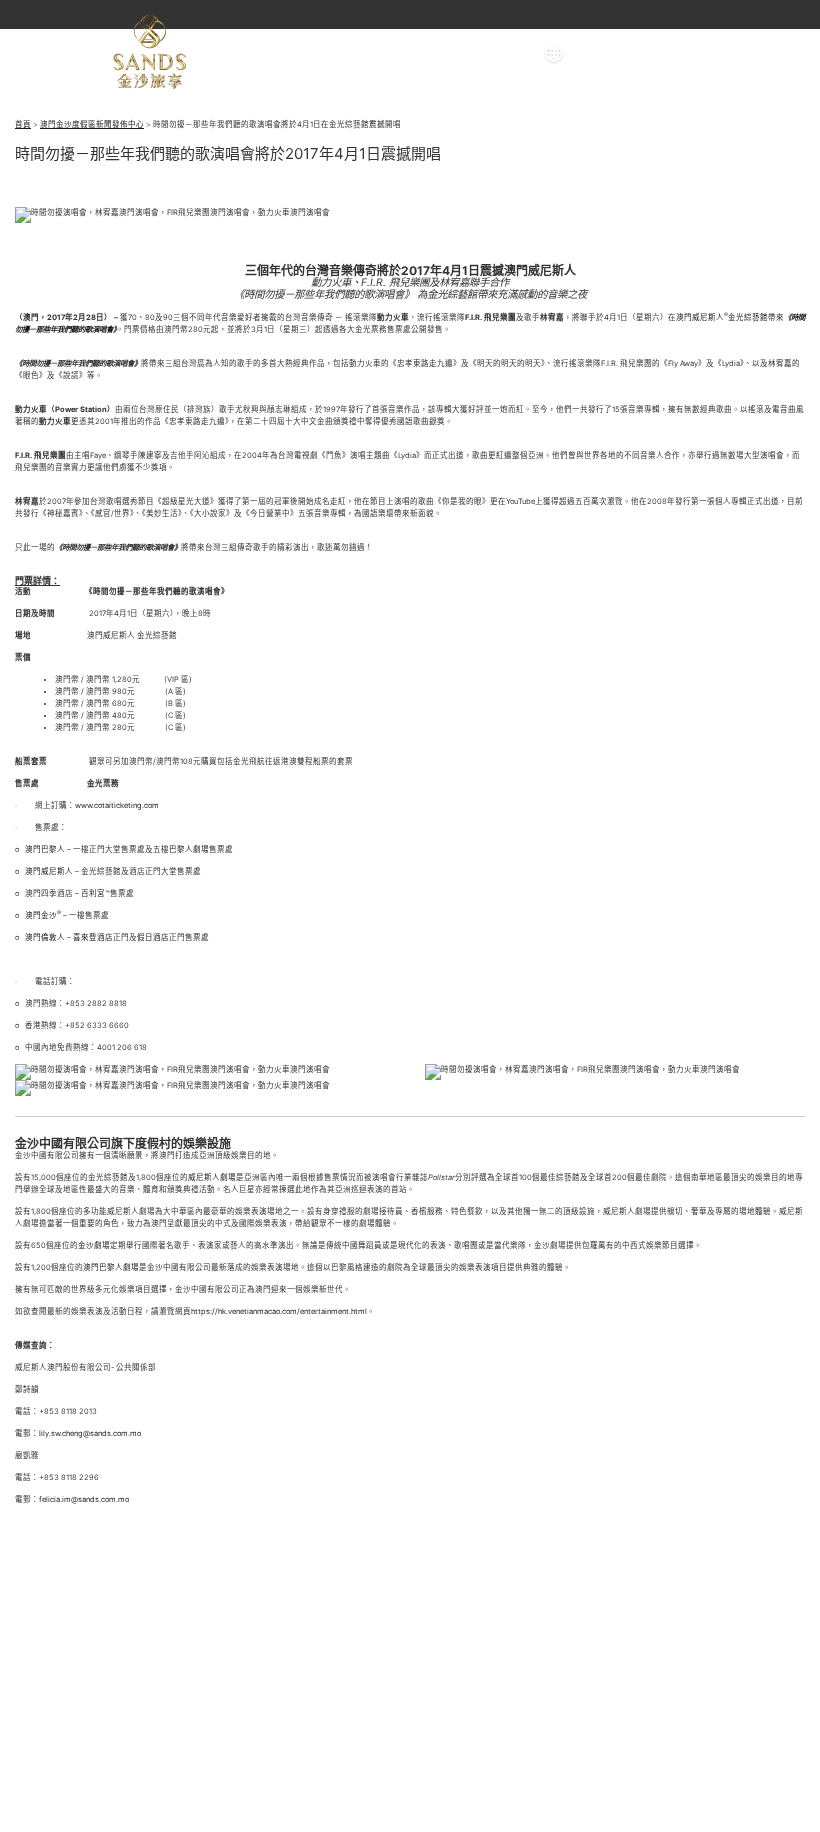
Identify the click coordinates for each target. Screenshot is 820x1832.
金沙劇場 (94, 1245)
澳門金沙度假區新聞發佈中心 (92, 124)
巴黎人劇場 (189, 849)
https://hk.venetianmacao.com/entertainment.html (279, 1311)
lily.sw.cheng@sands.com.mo (90, 1433)
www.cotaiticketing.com (117, 805)
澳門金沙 (40, 915)
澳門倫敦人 (45, 937)
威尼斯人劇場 (212, 1177)
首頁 (23, 124)
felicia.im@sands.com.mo (84, 1499)
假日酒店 (153, 937)
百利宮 (93, 893)
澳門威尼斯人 (700, 317)
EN (590, 53)
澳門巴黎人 (45, 849)
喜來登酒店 (93, 937)
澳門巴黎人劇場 (111, 1267)
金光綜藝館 (748, 317)
